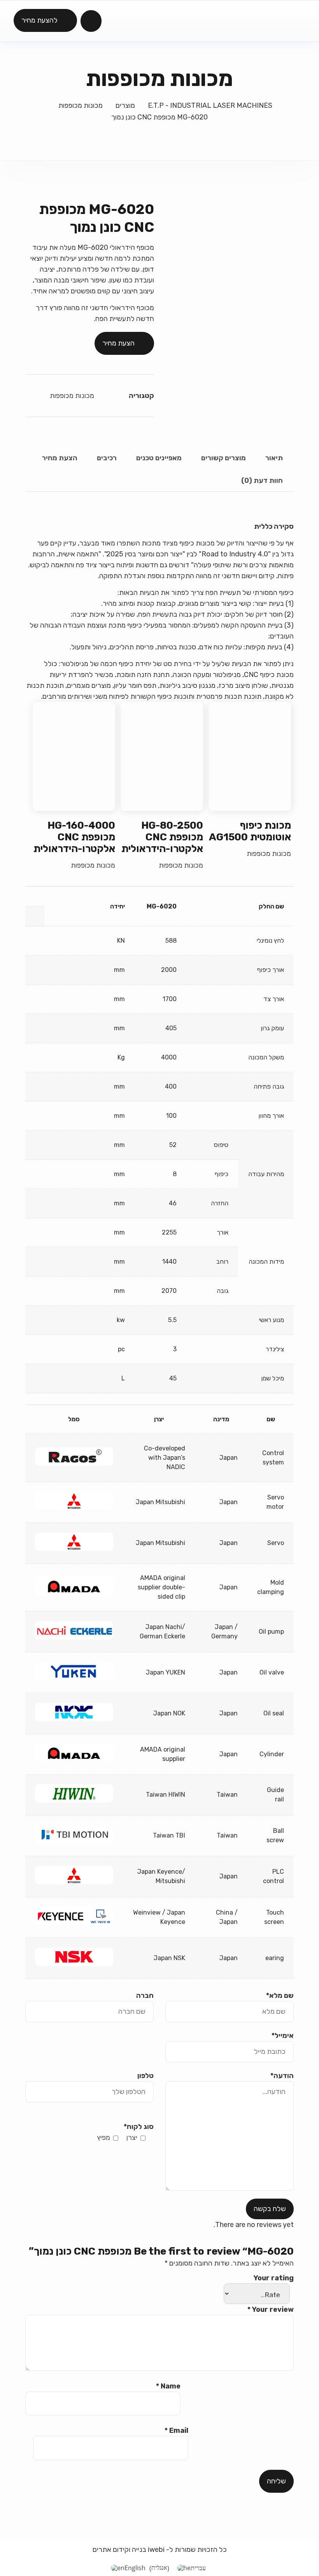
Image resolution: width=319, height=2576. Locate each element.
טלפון (145, 2076)
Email (176, 2430)
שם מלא (280, 1996)
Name (168, 2386)
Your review (271, 2309)
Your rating (274, 2278)
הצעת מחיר (118, 343)
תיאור (274, 458)
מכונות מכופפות (72, 396)
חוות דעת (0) (262, 480)
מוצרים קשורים (223, 458)
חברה (145, 1996)
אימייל (283, 2036)
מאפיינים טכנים (159, 458)
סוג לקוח (139, 2127)
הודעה (282, 2076)
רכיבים (107, 458)
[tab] (274, 458)
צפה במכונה (250, 756)
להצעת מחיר (39, 20)
